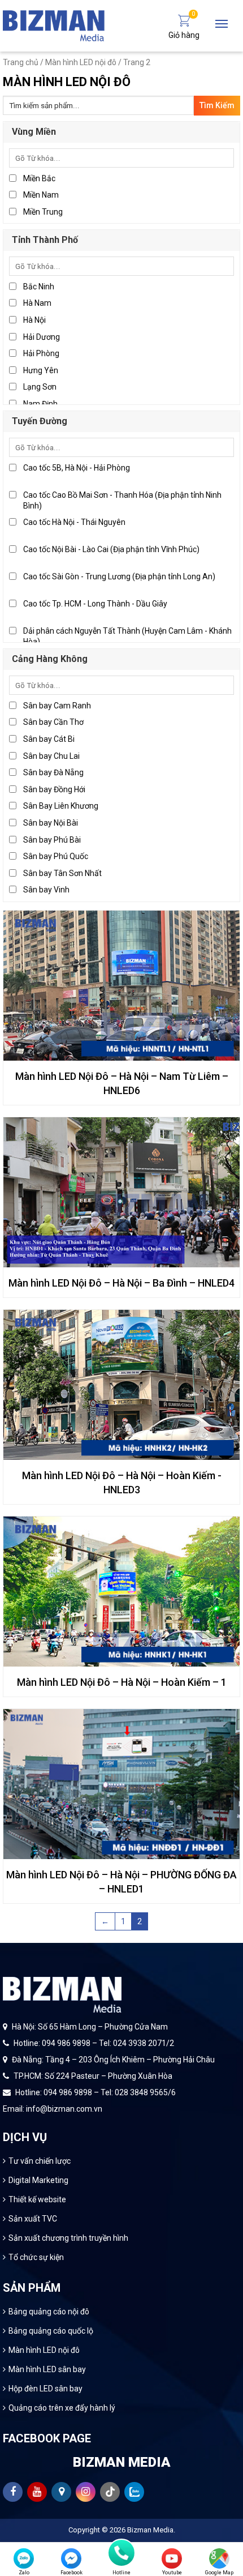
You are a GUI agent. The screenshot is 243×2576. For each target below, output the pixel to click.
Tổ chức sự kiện (36, 2257)
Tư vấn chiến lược (40, 2161)
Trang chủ (21, 62)
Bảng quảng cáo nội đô (49, 2312)
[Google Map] (219, 2558)
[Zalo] (24, 2558)
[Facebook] (71, 2558)
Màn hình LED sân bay (47, 2369)
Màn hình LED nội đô (81, 62)
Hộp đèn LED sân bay (45, 2389)
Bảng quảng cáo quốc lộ (51, 2331)
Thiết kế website (37, 2199)
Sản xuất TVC (33, 2219)
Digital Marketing (38, 2180)
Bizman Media (150, 2530)
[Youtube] (172, 2558)
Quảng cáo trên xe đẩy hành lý (62, 2408)
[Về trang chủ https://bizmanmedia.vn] (54, 25)
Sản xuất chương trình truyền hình (68, 2238)
